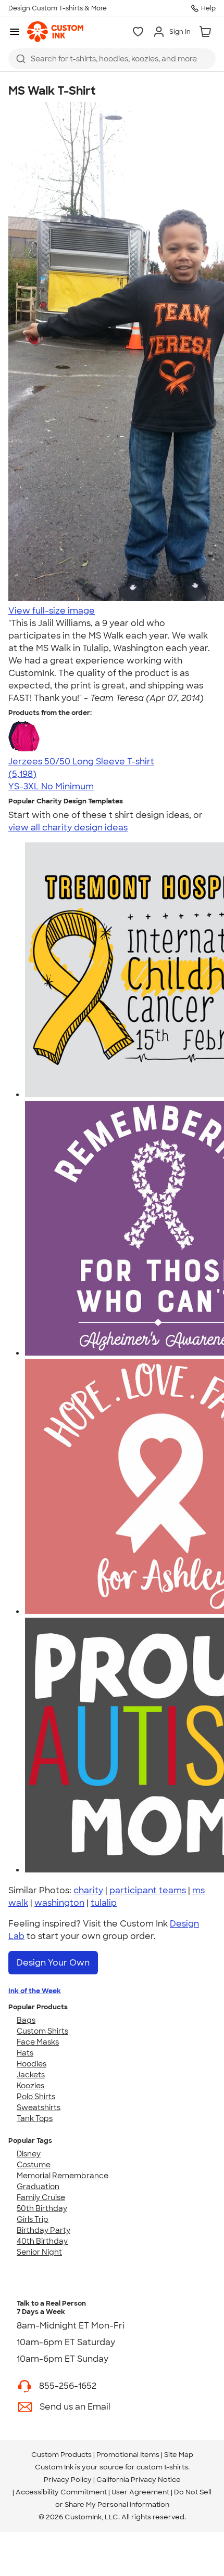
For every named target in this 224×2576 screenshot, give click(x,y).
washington (59, 1903)
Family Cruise (41, 2197)
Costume (34, 2165)
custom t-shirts (162, 2467)
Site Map (179, 2455)
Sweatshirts (39, 2107)
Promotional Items (128, 2455)
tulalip (104, 1903)
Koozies (30, 2086)
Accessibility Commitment (61, 2492)
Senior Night (39, 2252)
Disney (29, 2154)
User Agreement (140, 2492)
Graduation (38, 2187)
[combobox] (112, 59)
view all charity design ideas (68, 828)
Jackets (31, 2075)
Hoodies (32, 2064)
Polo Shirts (36, 2097)
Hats (25, 2053)
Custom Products (61, 2455)
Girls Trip (33, 2219)
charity (88, 1890)
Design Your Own (53, 1963)
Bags (26, 2020)
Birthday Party (43, 2230)
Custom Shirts (42, 2031)
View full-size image (52, 611)
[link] (55, 32)
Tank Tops (35, 2118)
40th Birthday (42, 2241)
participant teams (148, 1890)
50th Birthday (42, 2208)
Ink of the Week (35, 1991)
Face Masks (38, 2042)
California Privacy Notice (139, 2480)
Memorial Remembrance (63, 2176)
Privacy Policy (68, 2480)
